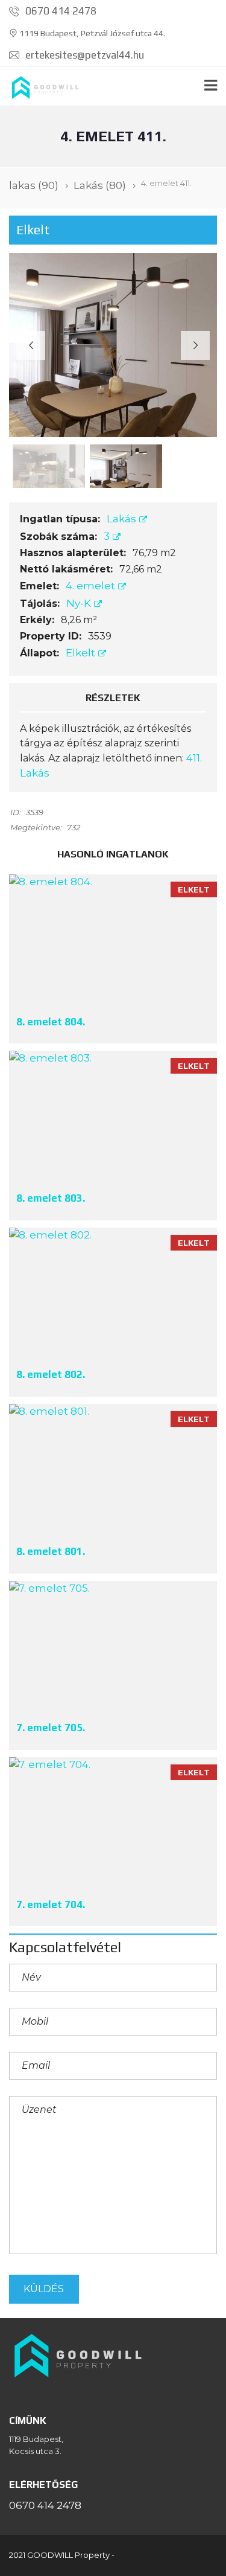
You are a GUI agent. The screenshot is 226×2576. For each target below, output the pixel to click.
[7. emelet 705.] (113, 1646)
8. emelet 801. (51, 1551)
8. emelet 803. (51, 1198)
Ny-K (80, 603)
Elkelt (82, 653)
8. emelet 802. (51, 1374)
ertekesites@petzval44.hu (83, 55)
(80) (100, 185)
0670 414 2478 (60, 11)
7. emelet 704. (51, 1905)
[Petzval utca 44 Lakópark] (42, 87)
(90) (34, 185)
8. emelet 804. (51, 1022)
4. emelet (92, 586)
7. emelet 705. (51, 1728)
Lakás (123, 519)
